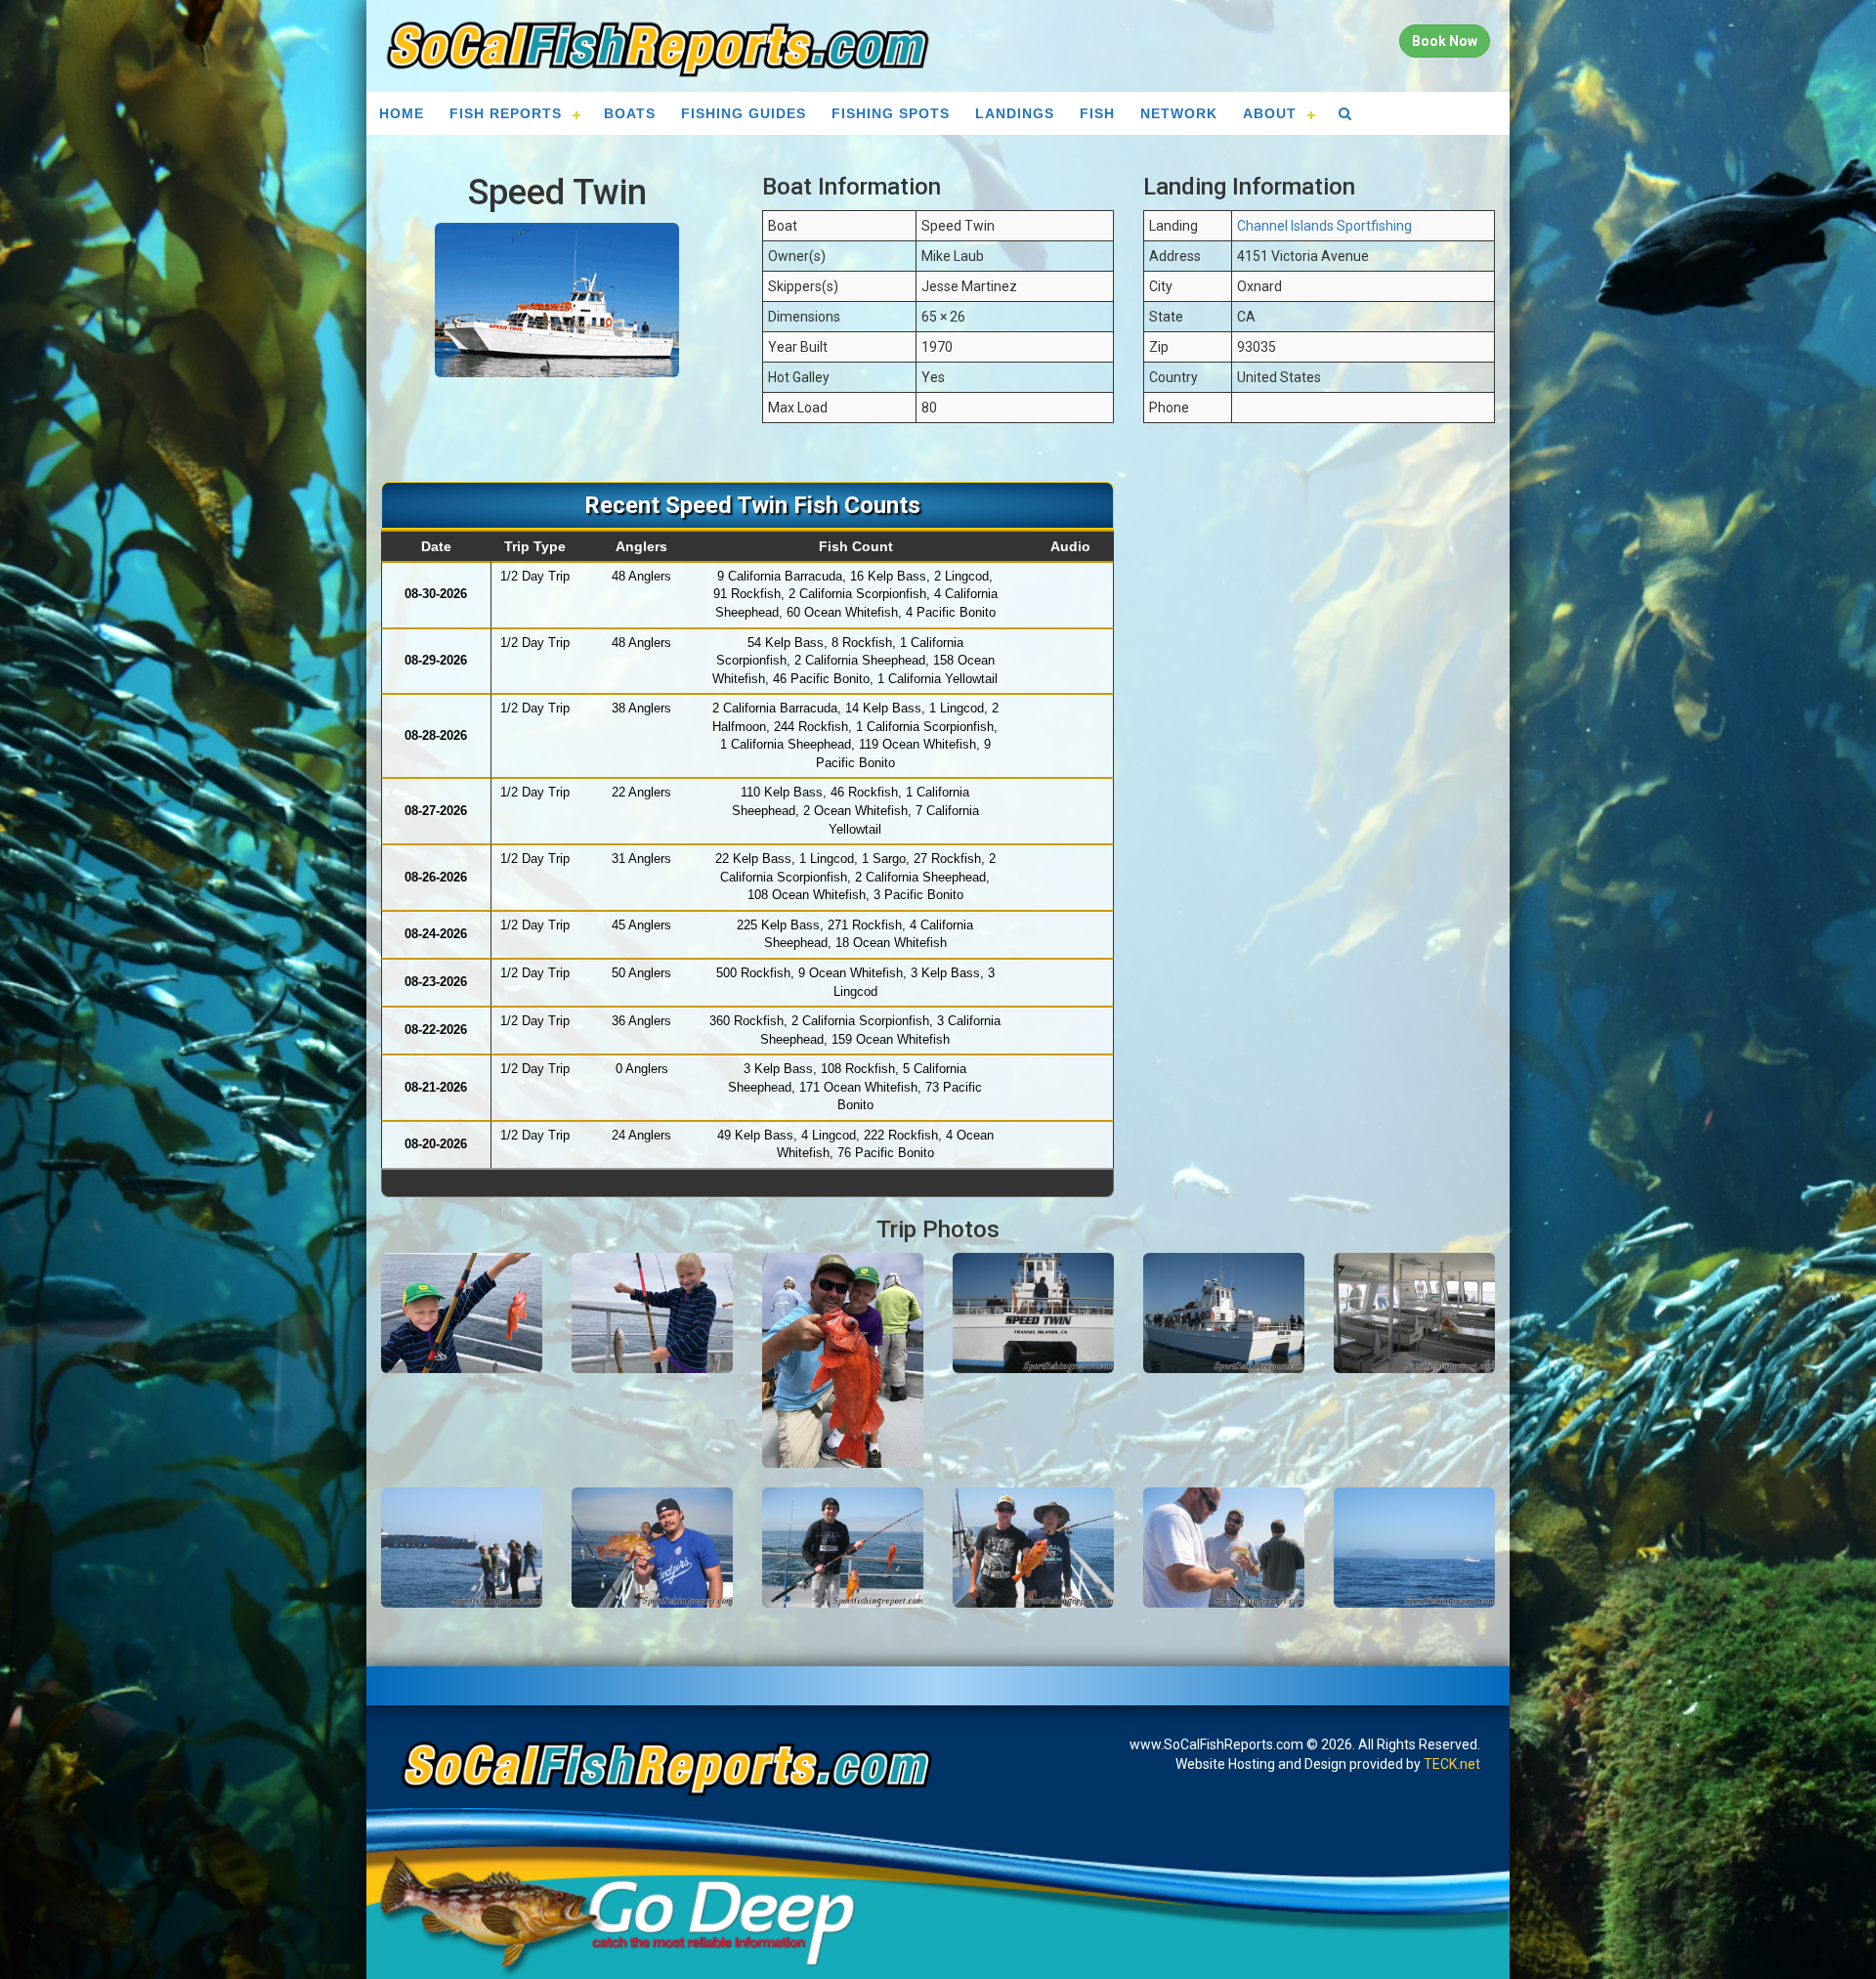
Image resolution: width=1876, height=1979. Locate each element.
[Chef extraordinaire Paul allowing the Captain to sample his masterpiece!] (1224, 1548)
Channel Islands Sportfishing (1324, 226)
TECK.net (1452, 1764)
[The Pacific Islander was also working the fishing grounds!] (1414, 1548)
